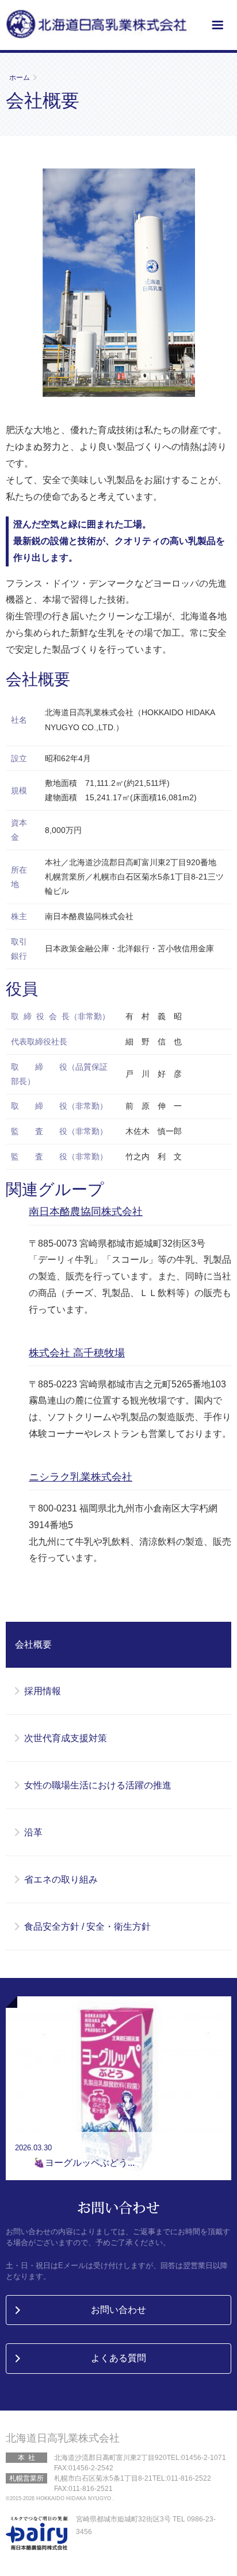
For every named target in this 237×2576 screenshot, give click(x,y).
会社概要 (33, 1644)
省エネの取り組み (61, 1879)
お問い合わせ (118, 2310)
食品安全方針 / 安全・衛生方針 (87, 1927)
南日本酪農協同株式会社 (86, 1212)
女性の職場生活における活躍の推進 (98, 1785)
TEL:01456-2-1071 (196, 2458)
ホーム (20, 78)
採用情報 (43, 1691)
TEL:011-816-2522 (182, 2478)
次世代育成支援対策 (66, 1738)
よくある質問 (118, 2358)
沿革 (33, 1832)
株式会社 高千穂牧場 (77, 1353)
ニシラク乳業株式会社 (81, 1477)
